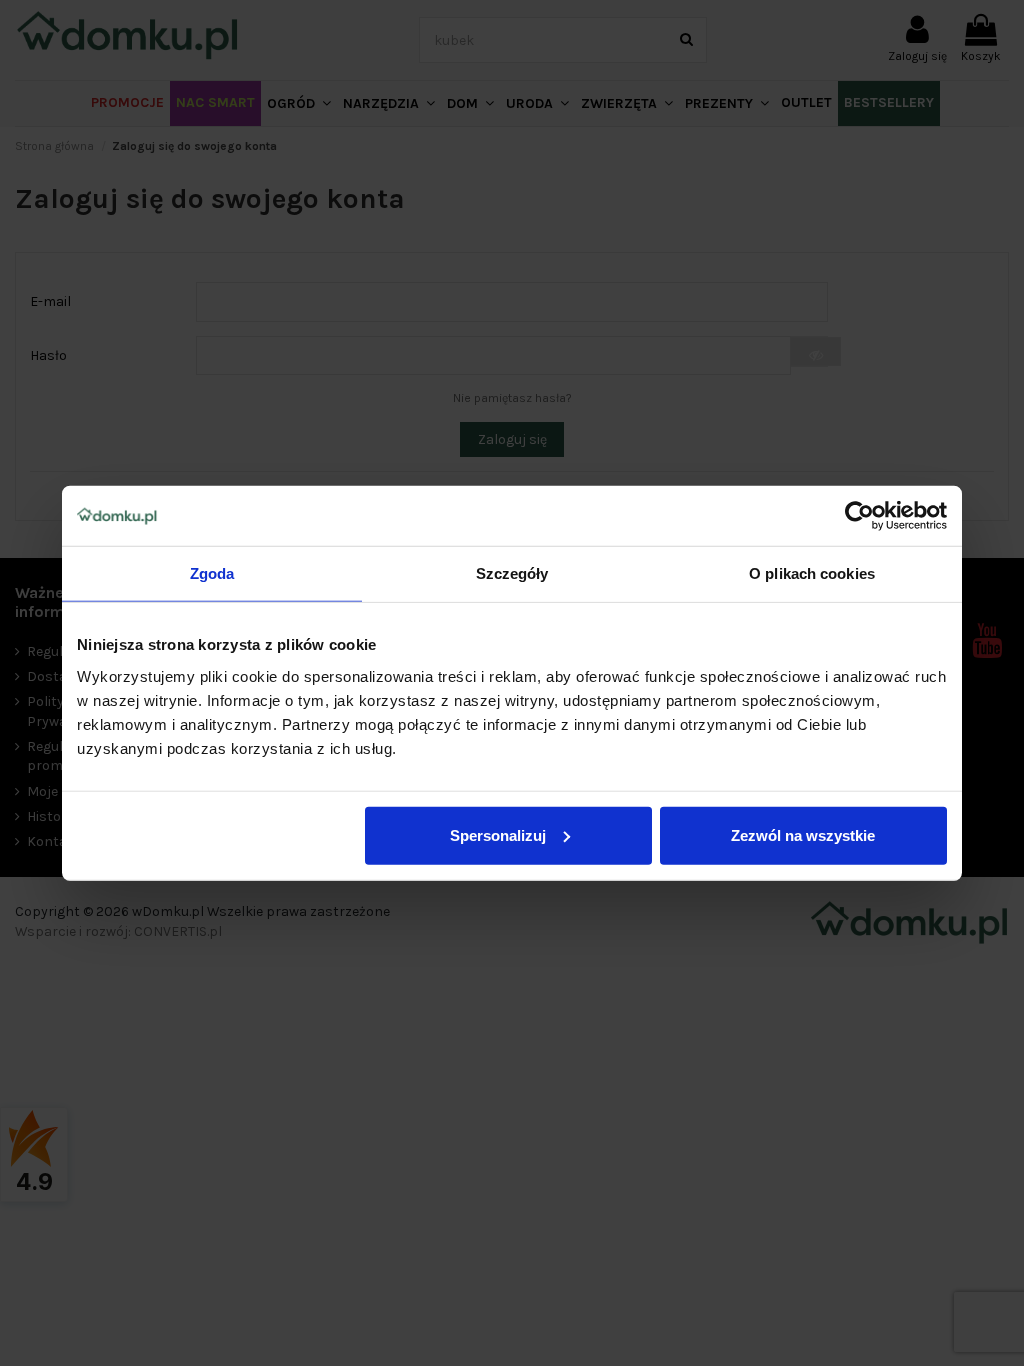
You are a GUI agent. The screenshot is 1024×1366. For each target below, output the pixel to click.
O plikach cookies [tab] (812, 573)
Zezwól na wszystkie (803, 834)
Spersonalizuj (498, 834)
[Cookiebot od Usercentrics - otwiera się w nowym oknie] (859, 516)
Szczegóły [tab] (512, 573)
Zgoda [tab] (212, 573)
